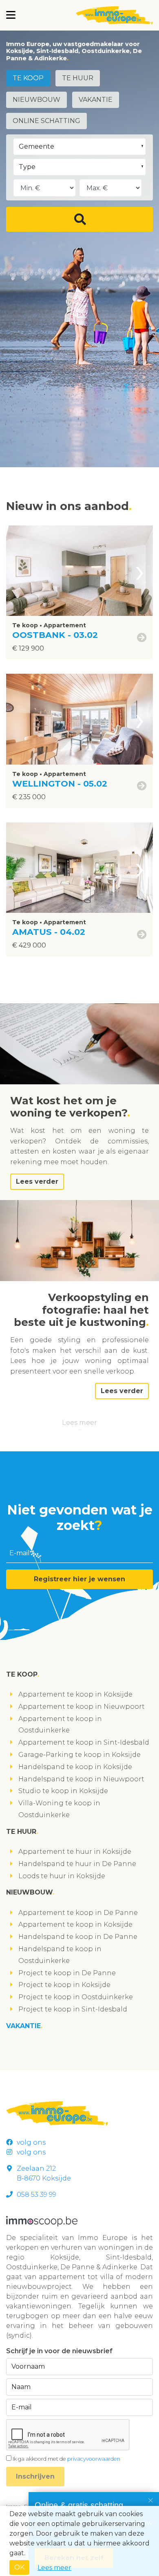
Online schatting (46, 121)
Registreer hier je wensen (79, 1579)
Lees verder (37, 1181)
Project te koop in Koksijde (64, 1985)
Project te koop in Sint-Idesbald (73, 2009)
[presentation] (140, 571)
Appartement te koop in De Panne (78, 1913)
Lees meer (79, 1423)
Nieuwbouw (36, 100)
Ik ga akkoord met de (66, 2459)
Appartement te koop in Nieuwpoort (82, 1707)
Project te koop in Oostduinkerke (76, 1997)
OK (19, 2567)
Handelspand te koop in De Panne (78, 1937)
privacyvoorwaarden (94, 2459)
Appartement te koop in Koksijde (75, 1694)
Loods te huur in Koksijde (62, 1876)
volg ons (31, 2142)
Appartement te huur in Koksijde (75, 1852)
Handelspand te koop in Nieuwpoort (81, 1779)
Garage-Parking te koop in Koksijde (79, 1755)
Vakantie (96, 100)
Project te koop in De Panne (67, 1973)
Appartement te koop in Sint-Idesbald (84, 1742)
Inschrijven (35, 2476)
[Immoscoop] (42, 2221)
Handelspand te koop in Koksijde (75, 1767)
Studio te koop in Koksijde (63, 1791)
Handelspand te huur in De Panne (77, 1864)
